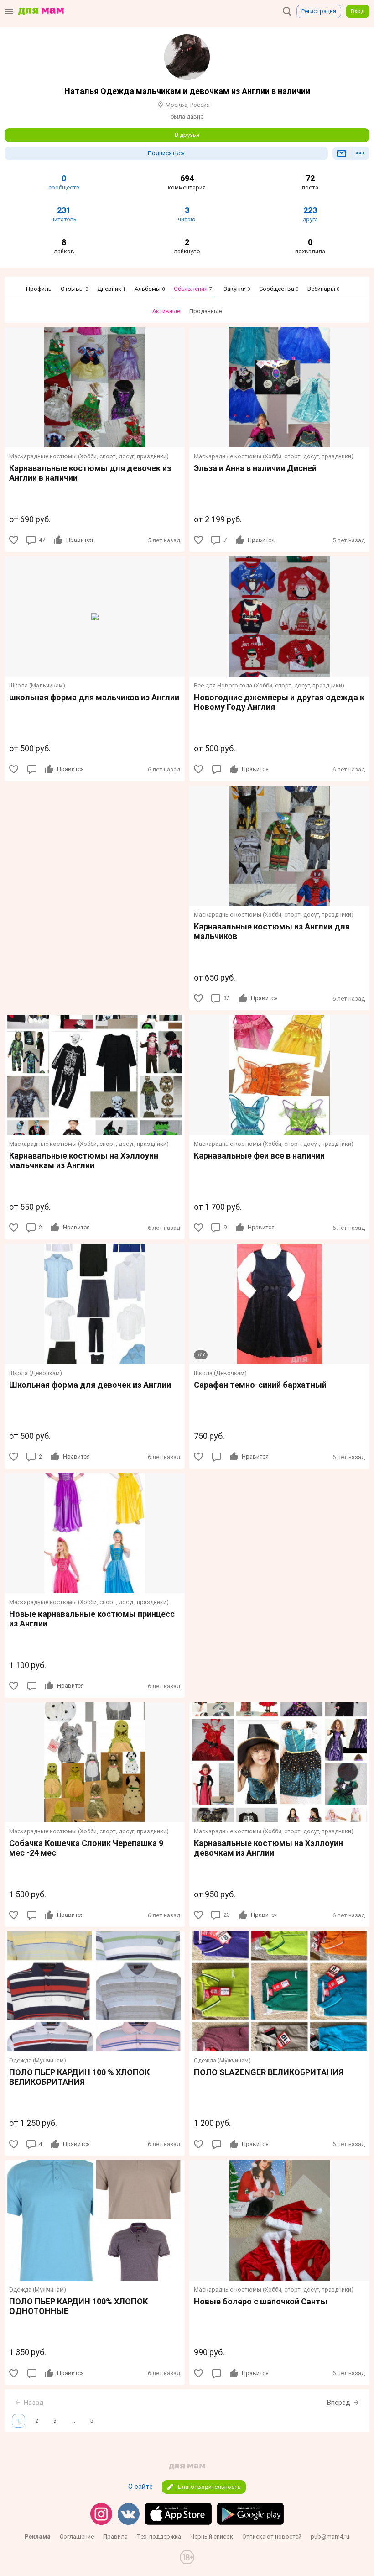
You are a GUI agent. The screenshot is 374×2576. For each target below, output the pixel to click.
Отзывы (74, 289)
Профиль (39, 289)
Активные (166, 311)
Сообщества (279, 289)
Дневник (111, 289)
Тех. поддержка (159, 2537)
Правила (115, 2537)
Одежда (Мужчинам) (38, 2060)
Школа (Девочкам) (36, 1373)
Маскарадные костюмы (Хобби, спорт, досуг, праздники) (89, 456)
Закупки (237, 289)
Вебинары (323, 289)
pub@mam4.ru (330, 2537)
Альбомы (150, 289)
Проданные (205, 311)
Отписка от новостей (272, 2537)
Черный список (212, 2537)
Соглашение (77, 2537)
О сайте (140, 2487)
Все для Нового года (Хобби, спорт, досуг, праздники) (269, 685)
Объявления (194, 289)
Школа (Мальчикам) (37, 685)
